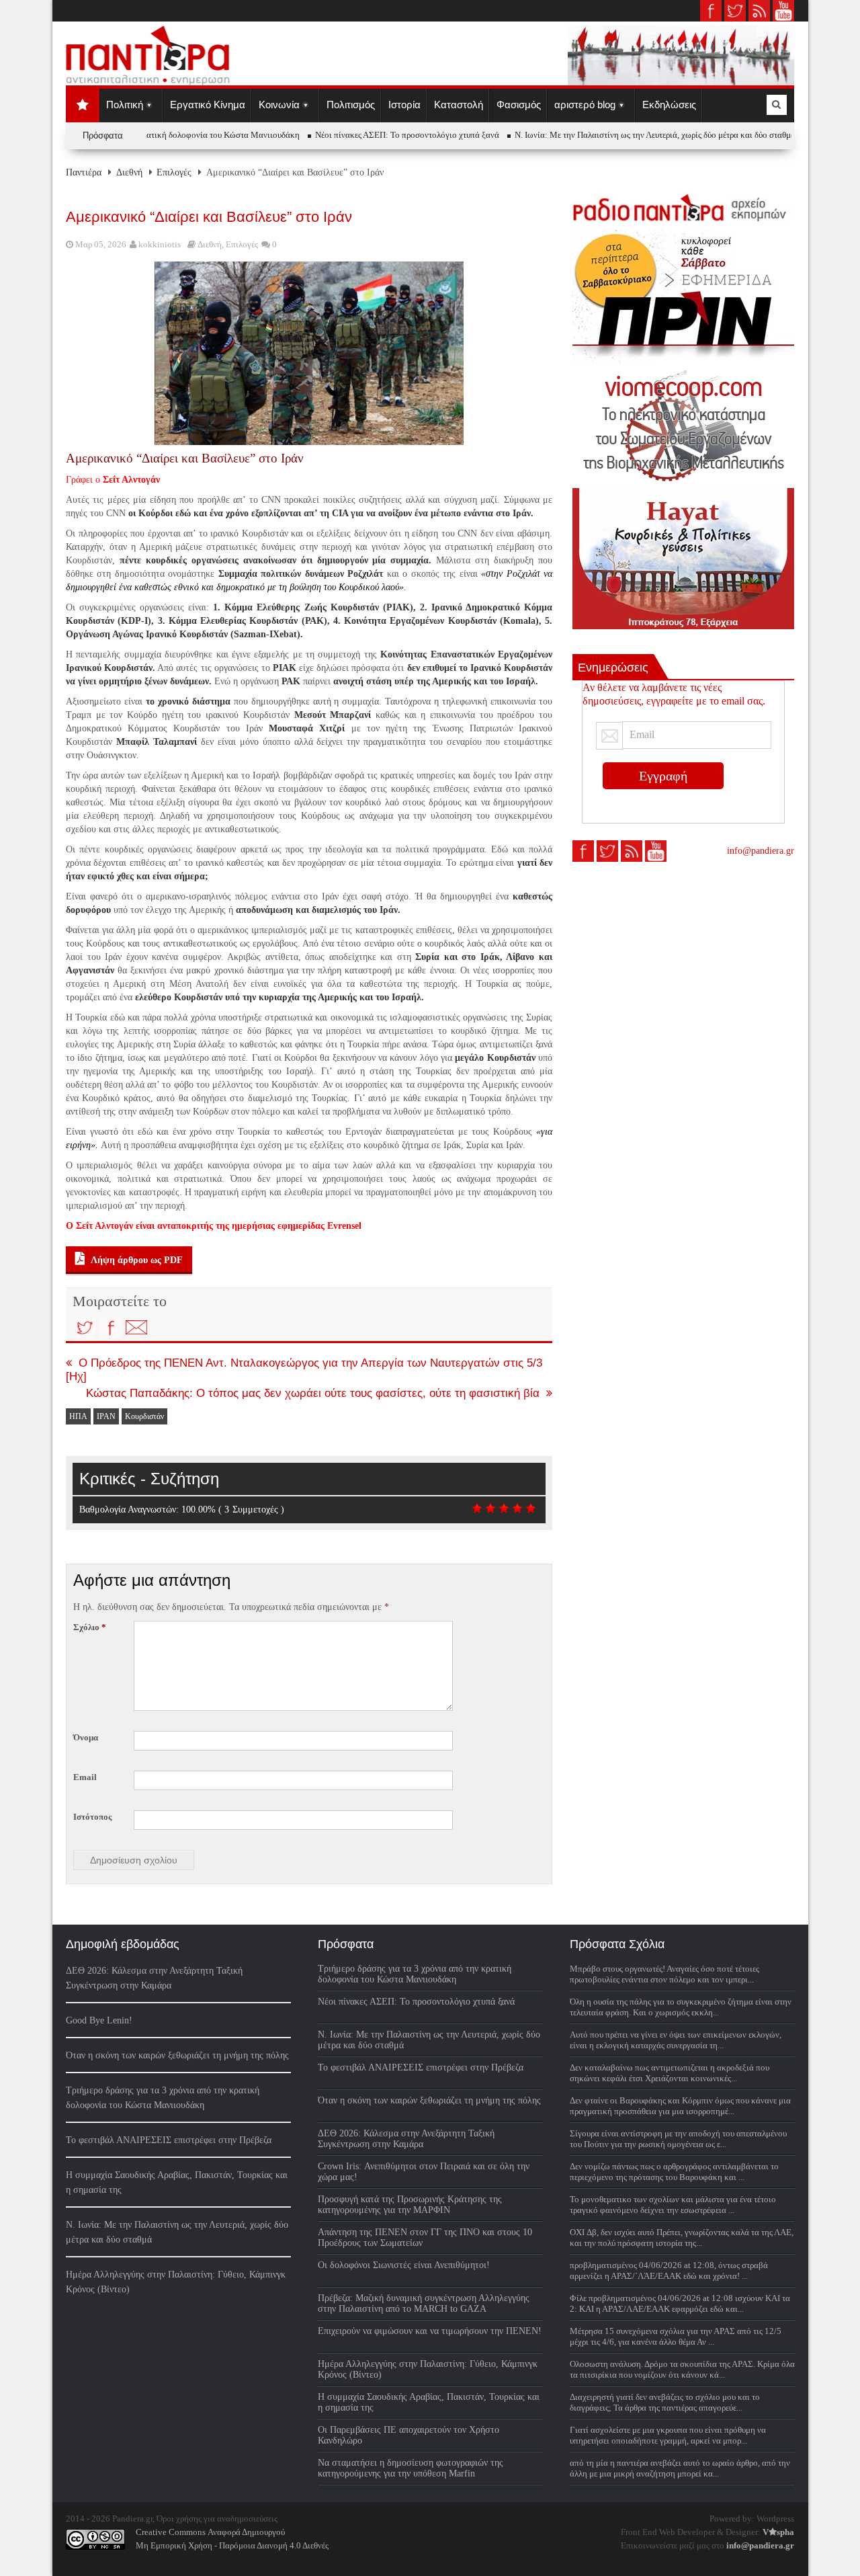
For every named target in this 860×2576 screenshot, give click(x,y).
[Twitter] (85, 1328)
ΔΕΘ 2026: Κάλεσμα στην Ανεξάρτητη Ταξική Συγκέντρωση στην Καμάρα (406, 2139)
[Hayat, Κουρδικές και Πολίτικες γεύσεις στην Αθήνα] (683, 559)
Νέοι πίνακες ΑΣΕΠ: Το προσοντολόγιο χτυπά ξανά (386, 135)
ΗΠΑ (78, 1416)
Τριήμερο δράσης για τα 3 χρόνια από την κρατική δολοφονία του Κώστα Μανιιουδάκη (415, 1974)
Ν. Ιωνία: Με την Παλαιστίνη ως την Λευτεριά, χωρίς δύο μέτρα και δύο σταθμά (634, 135)
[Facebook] (111, 1328)
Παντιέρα (84, 172)
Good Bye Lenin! (99, 2020)
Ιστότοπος (92, 1817)
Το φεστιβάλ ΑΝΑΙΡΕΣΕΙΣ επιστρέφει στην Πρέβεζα (169, 2140)
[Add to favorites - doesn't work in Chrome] (162, 1328)
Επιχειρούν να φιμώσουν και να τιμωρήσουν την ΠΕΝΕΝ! (430, 2331)
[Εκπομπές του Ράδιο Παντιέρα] (683, 207)
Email (85, 1777)
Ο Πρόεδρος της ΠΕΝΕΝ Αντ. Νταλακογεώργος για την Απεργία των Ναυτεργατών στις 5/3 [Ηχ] (304, 1370)
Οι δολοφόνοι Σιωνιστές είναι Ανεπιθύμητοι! (404, 2265)
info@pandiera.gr (761, 851)
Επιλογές (174, 172)
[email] (136, 1328)
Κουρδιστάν (144, 1416)
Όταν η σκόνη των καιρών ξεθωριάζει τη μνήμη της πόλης (177, 2055)
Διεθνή (129, 172)
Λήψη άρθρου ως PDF (136, 1260)
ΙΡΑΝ (106, 1416)
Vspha (778, 2532)
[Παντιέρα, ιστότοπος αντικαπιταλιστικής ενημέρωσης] (148, 81)
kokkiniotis (160, 244)
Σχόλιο (90, 1627)
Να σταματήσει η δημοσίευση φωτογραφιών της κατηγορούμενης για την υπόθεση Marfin (411, 2468)
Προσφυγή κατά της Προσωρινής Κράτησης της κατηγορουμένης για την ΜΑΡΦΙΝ (410, 2205)
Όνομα (86, 1737)
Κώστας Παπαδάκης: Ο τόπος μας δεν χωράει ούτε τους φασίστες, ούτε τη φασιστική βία (313, 1393)
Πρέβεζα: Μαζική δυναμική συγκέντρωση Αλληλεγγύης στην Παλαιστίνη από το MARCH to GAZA (424, 2303)
